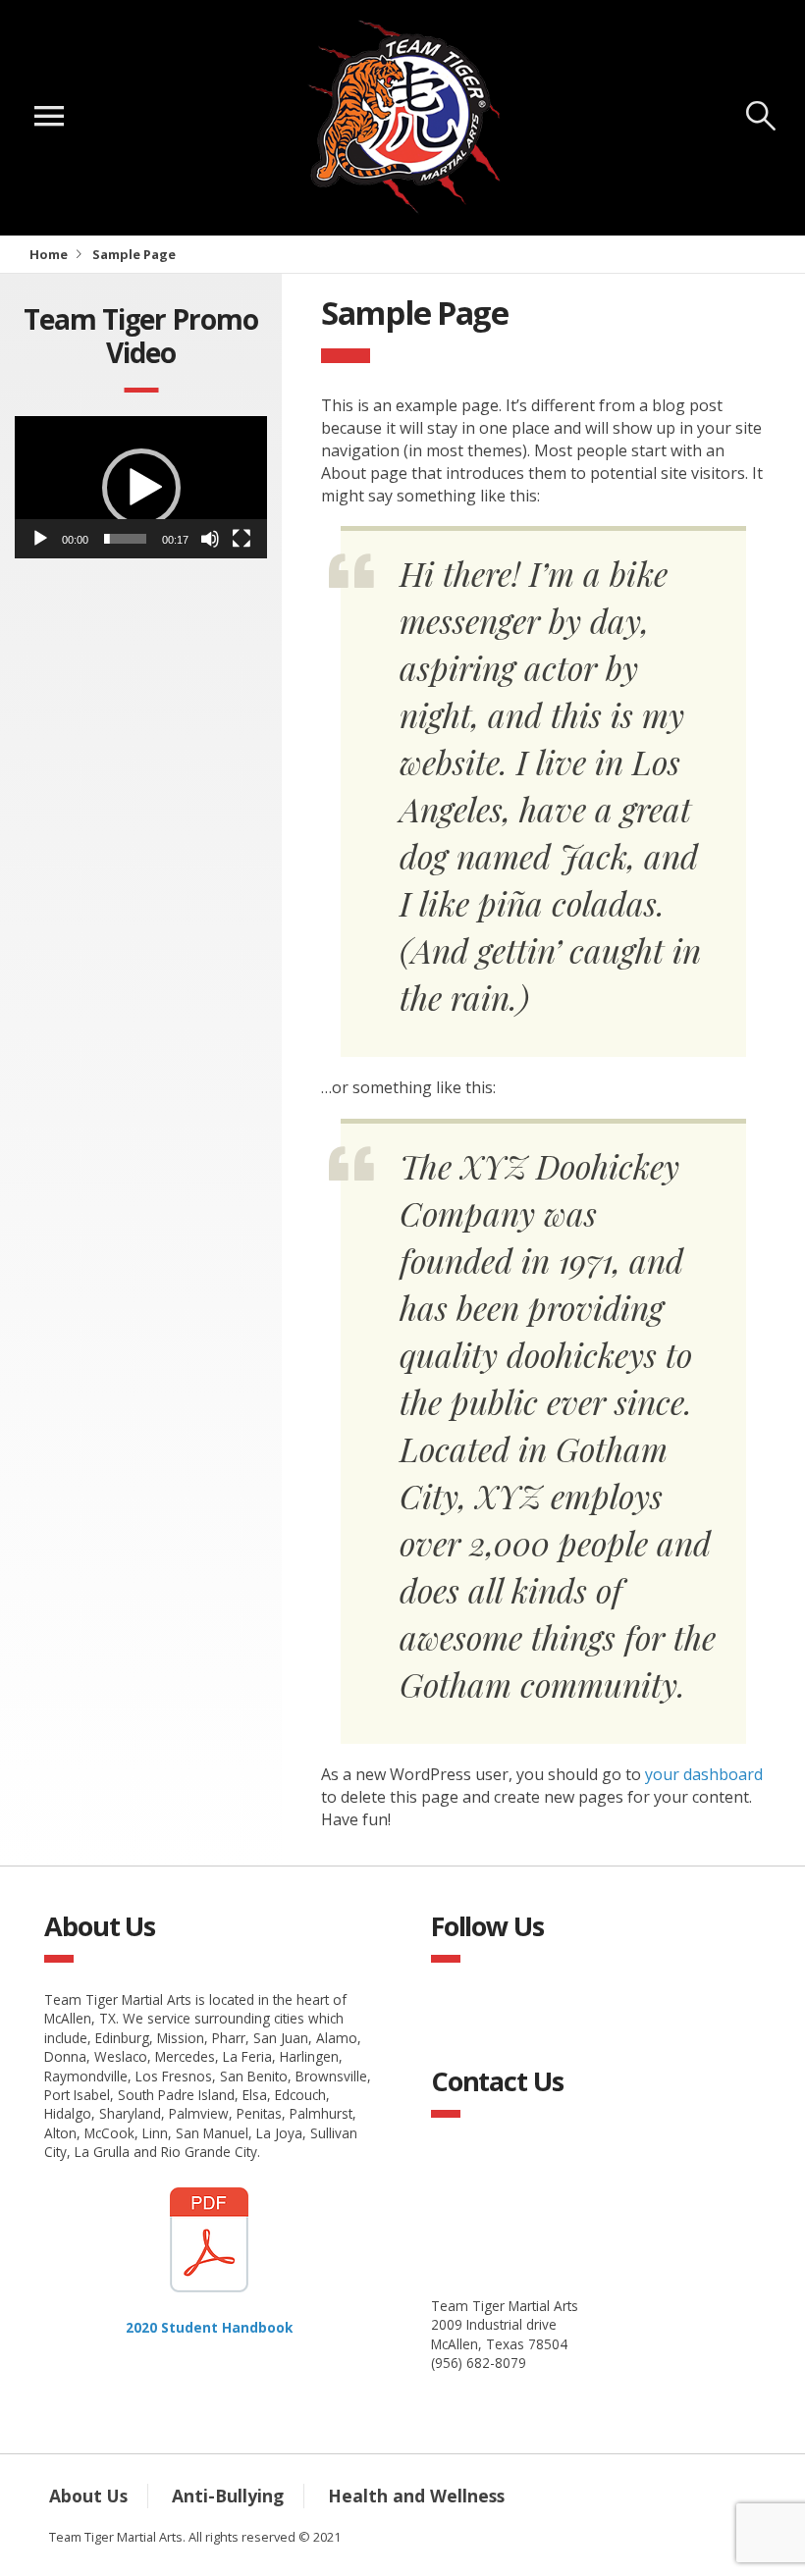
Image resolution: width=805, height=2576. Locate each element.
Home (49, 254)
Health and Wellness (416, 2496)
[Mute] (210, 539)
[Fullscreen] (241, 539)
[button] (141, 488)
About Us (88, 2496)
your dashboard (704, 1774)
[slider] (125, 539)
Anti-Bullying (228, 2496)
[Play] (40, 539)
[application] (141, 487)
